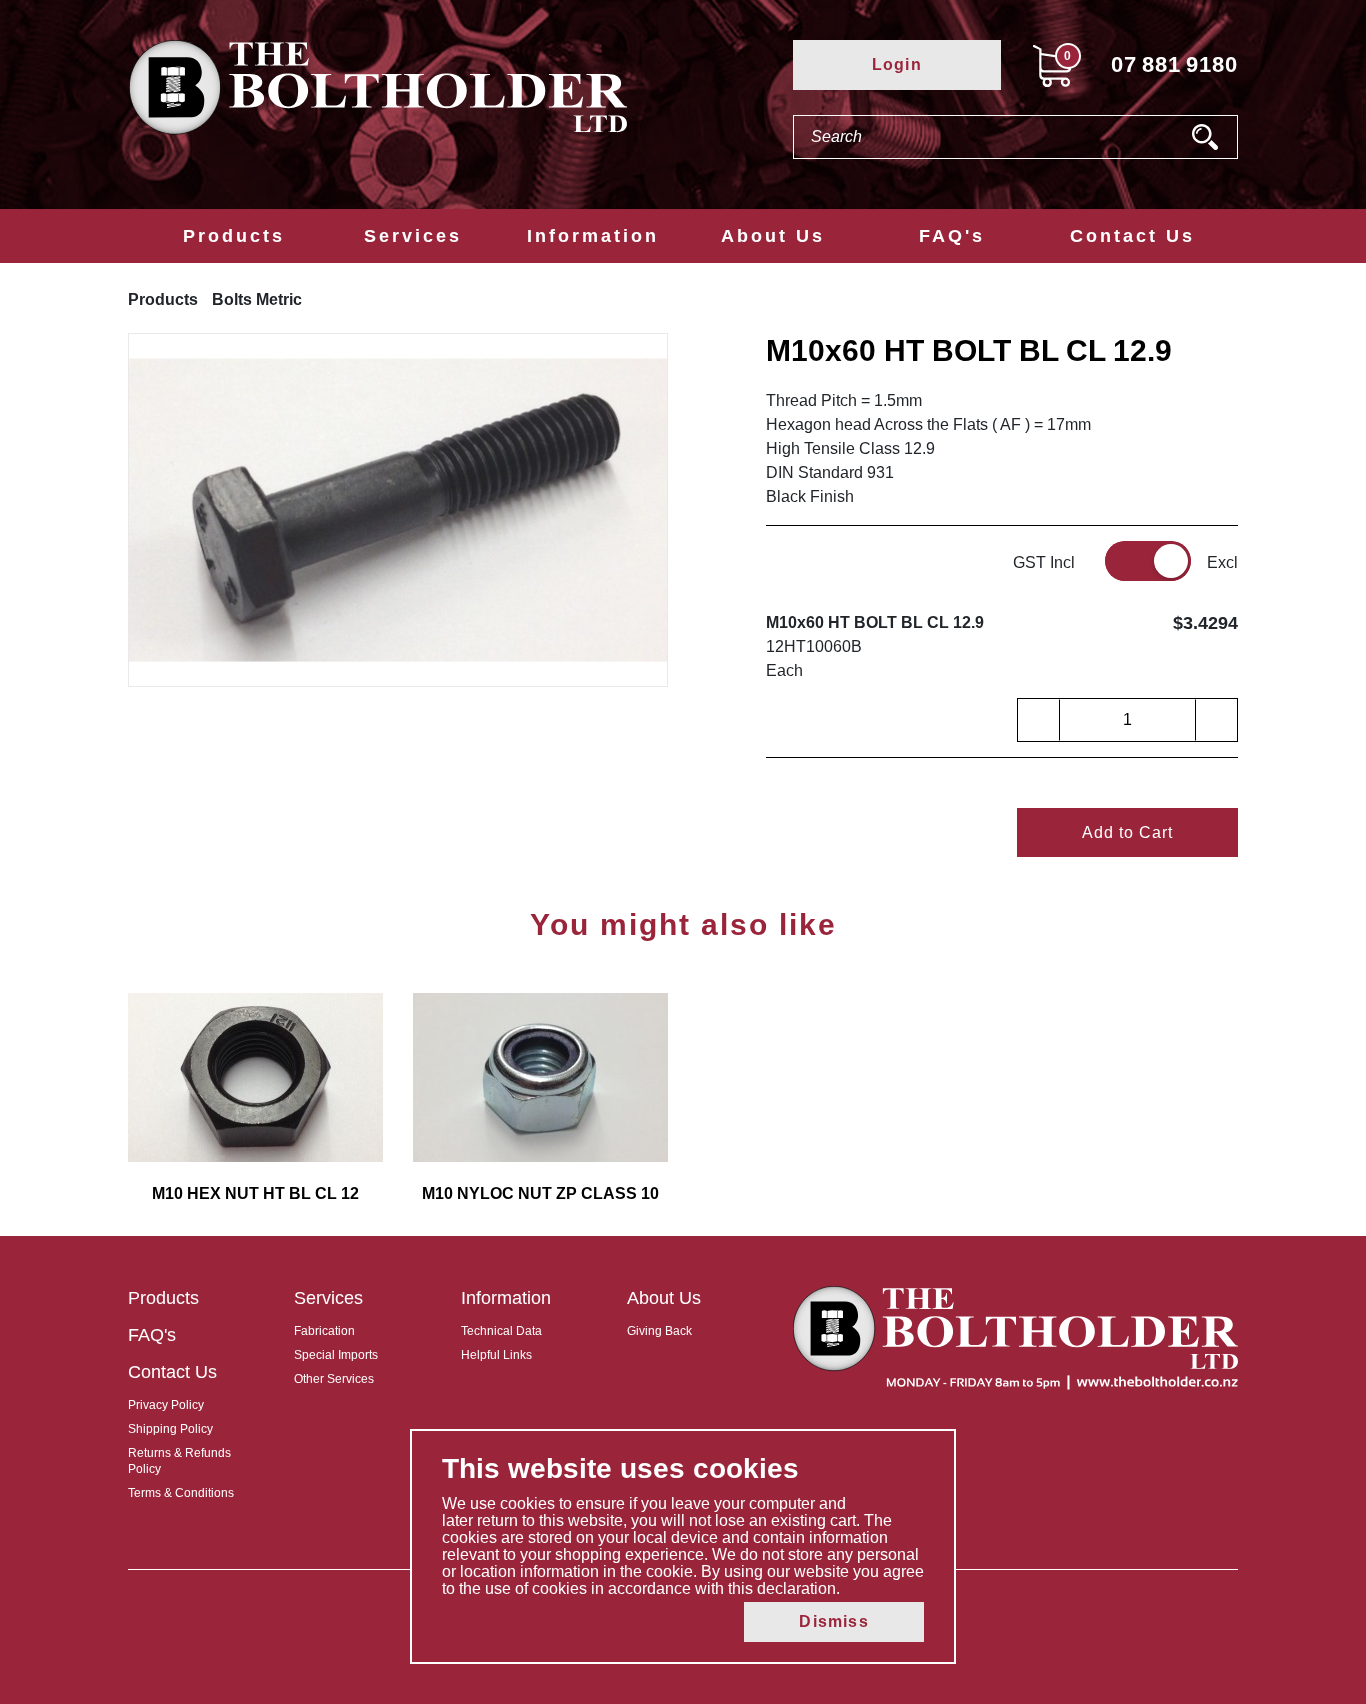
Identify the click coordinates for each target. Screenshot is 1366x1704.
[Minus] (1039, 720)
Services (413, 236)
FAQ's (952, 236)
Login (897, 64)
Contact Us (1132, 236)
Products (234, 236)
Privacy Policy (166, 1405)
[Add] (1216, 720)
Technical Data (501, 1331)
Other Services (334, 1379)
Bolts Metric (257, 299)
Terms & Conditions (181, 1493)
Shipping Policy (170, 1429)
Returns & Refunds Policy (179, 1461)
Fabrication (324, 1331)
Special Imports (336, 1355)
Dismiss (833, 1621)
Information (593, 236)
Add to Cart (1127, 832)
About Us (773, 236)
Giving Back (659, 1331)
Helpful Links (496, 1355)
